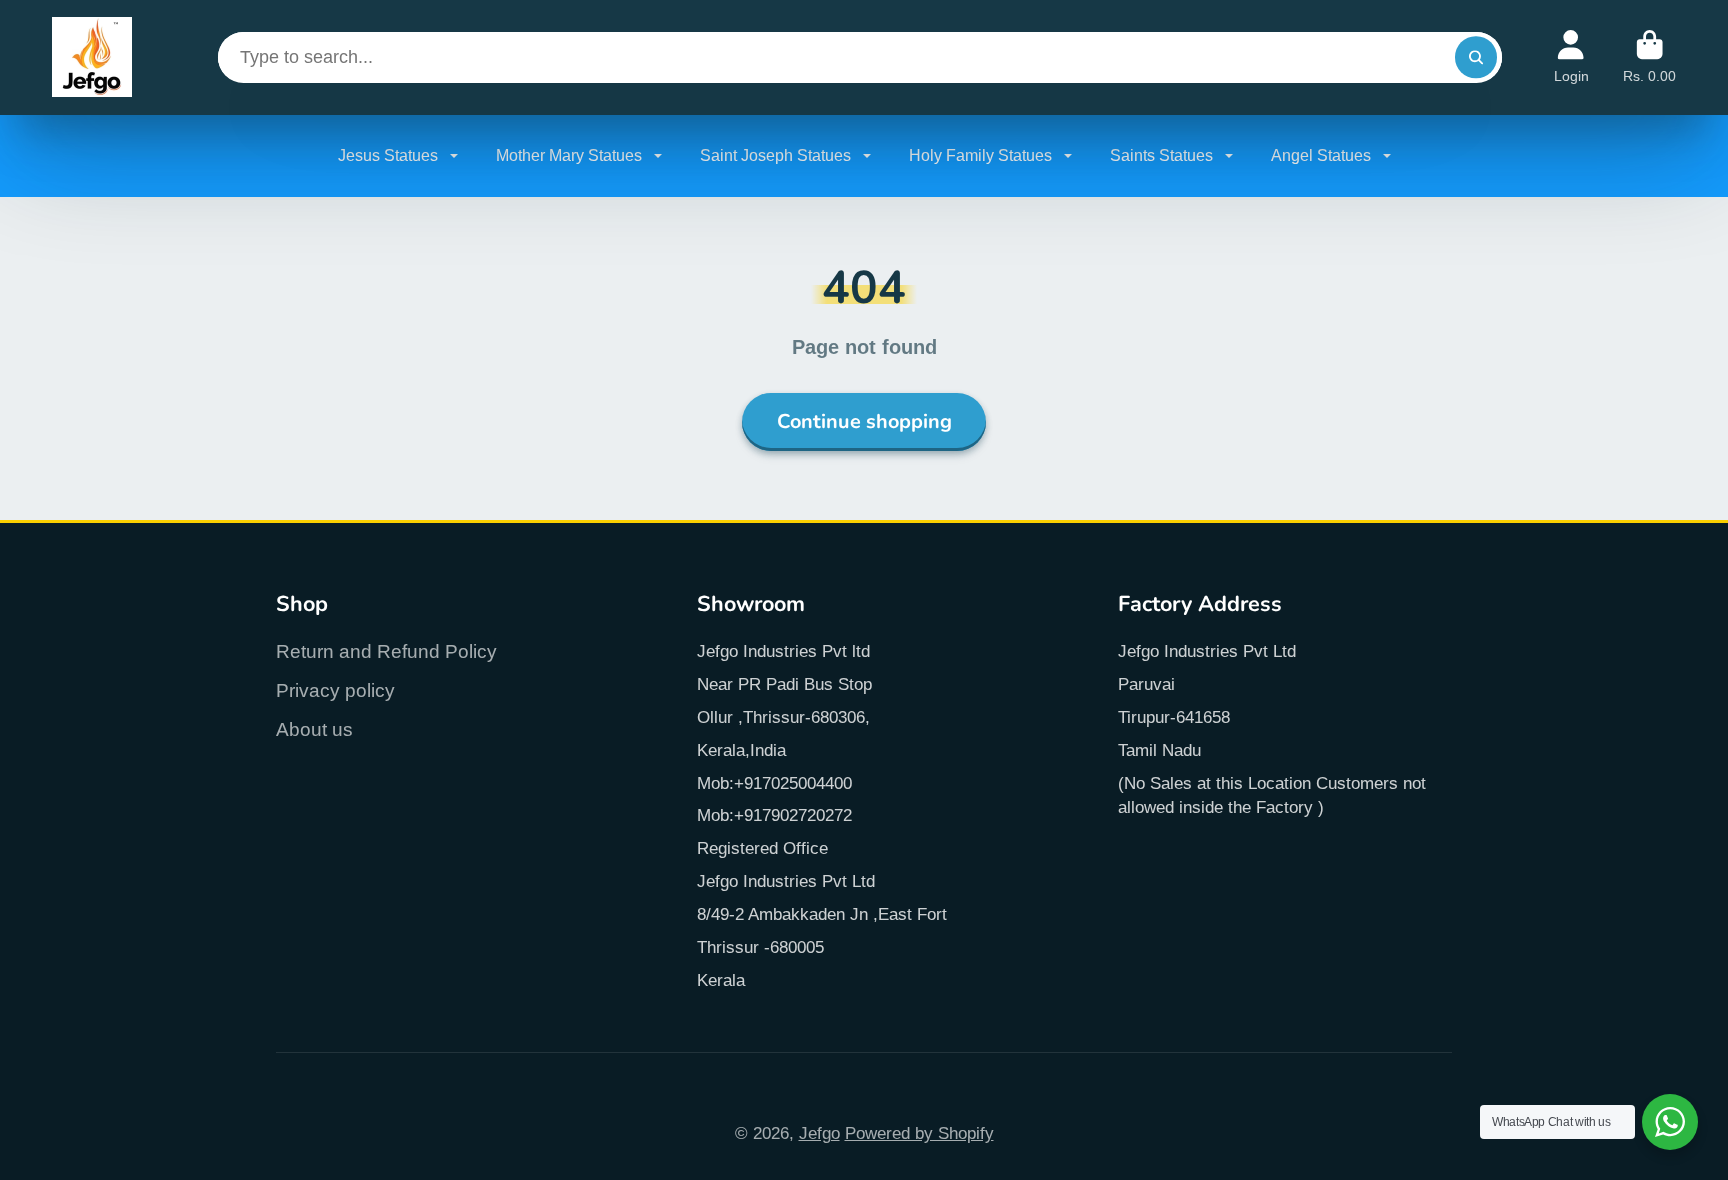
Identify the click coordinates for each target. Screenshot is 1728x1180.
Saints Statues (1163, 155)
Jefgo (819, 1133)
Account (1571, 57)
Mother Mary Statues (571, 155)
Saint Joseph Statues (777, 155)
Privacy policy (335, 690)
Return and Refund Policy (386, 651)
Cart (1649, 57)
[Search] (1475, 57)
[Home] (92, 57)
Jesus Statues (390, 155)
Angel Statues (1323, 155)
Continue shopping (864, 421)
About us (314, 729)
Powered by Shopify (919, 1133)
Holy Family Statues (982, 155)
